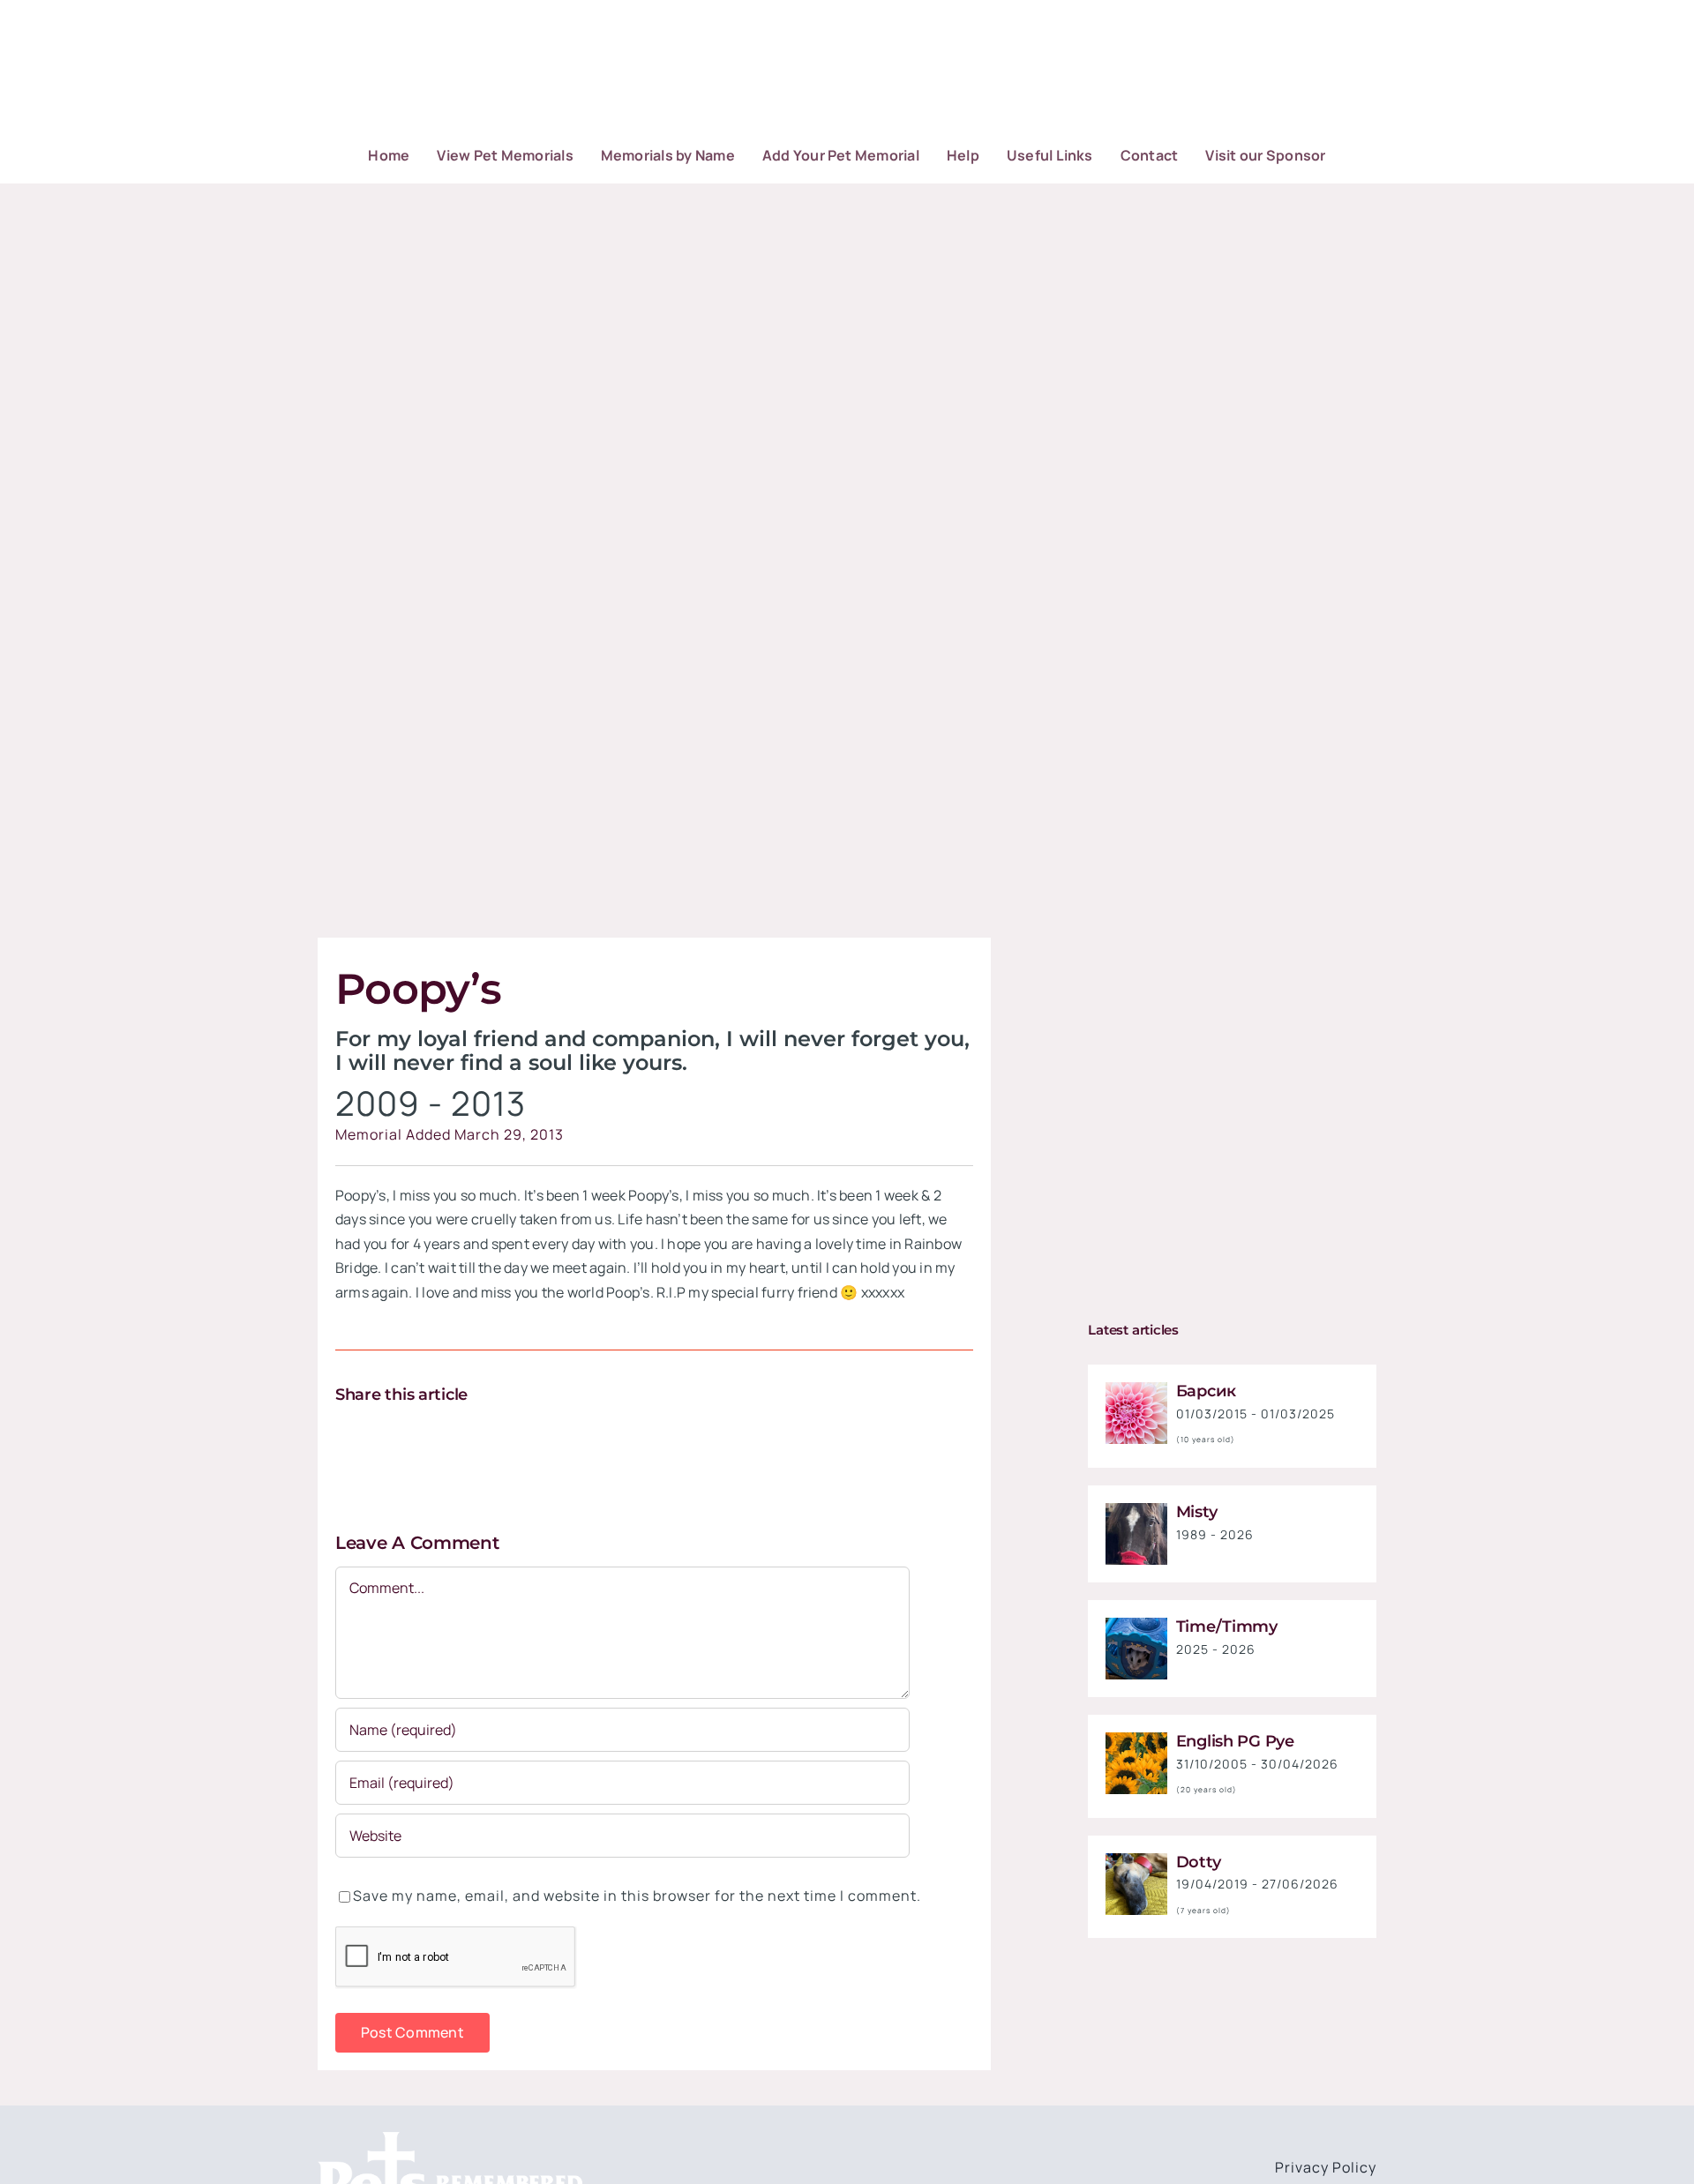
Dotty (1199, 1862)
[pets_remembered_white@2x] (450, 2139)
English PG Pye (1235, 1741)
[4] (1136, 1739)
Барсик (1206, 1391)
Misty (1197, 1512)
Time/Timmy (1227, 1627)
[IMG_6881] (1136, 1860)
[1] (1136, 1389)
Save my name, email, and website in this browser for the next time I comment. (637, 1896)
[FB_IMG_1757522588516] (1136, 1510)
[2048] (1136, 1625)
